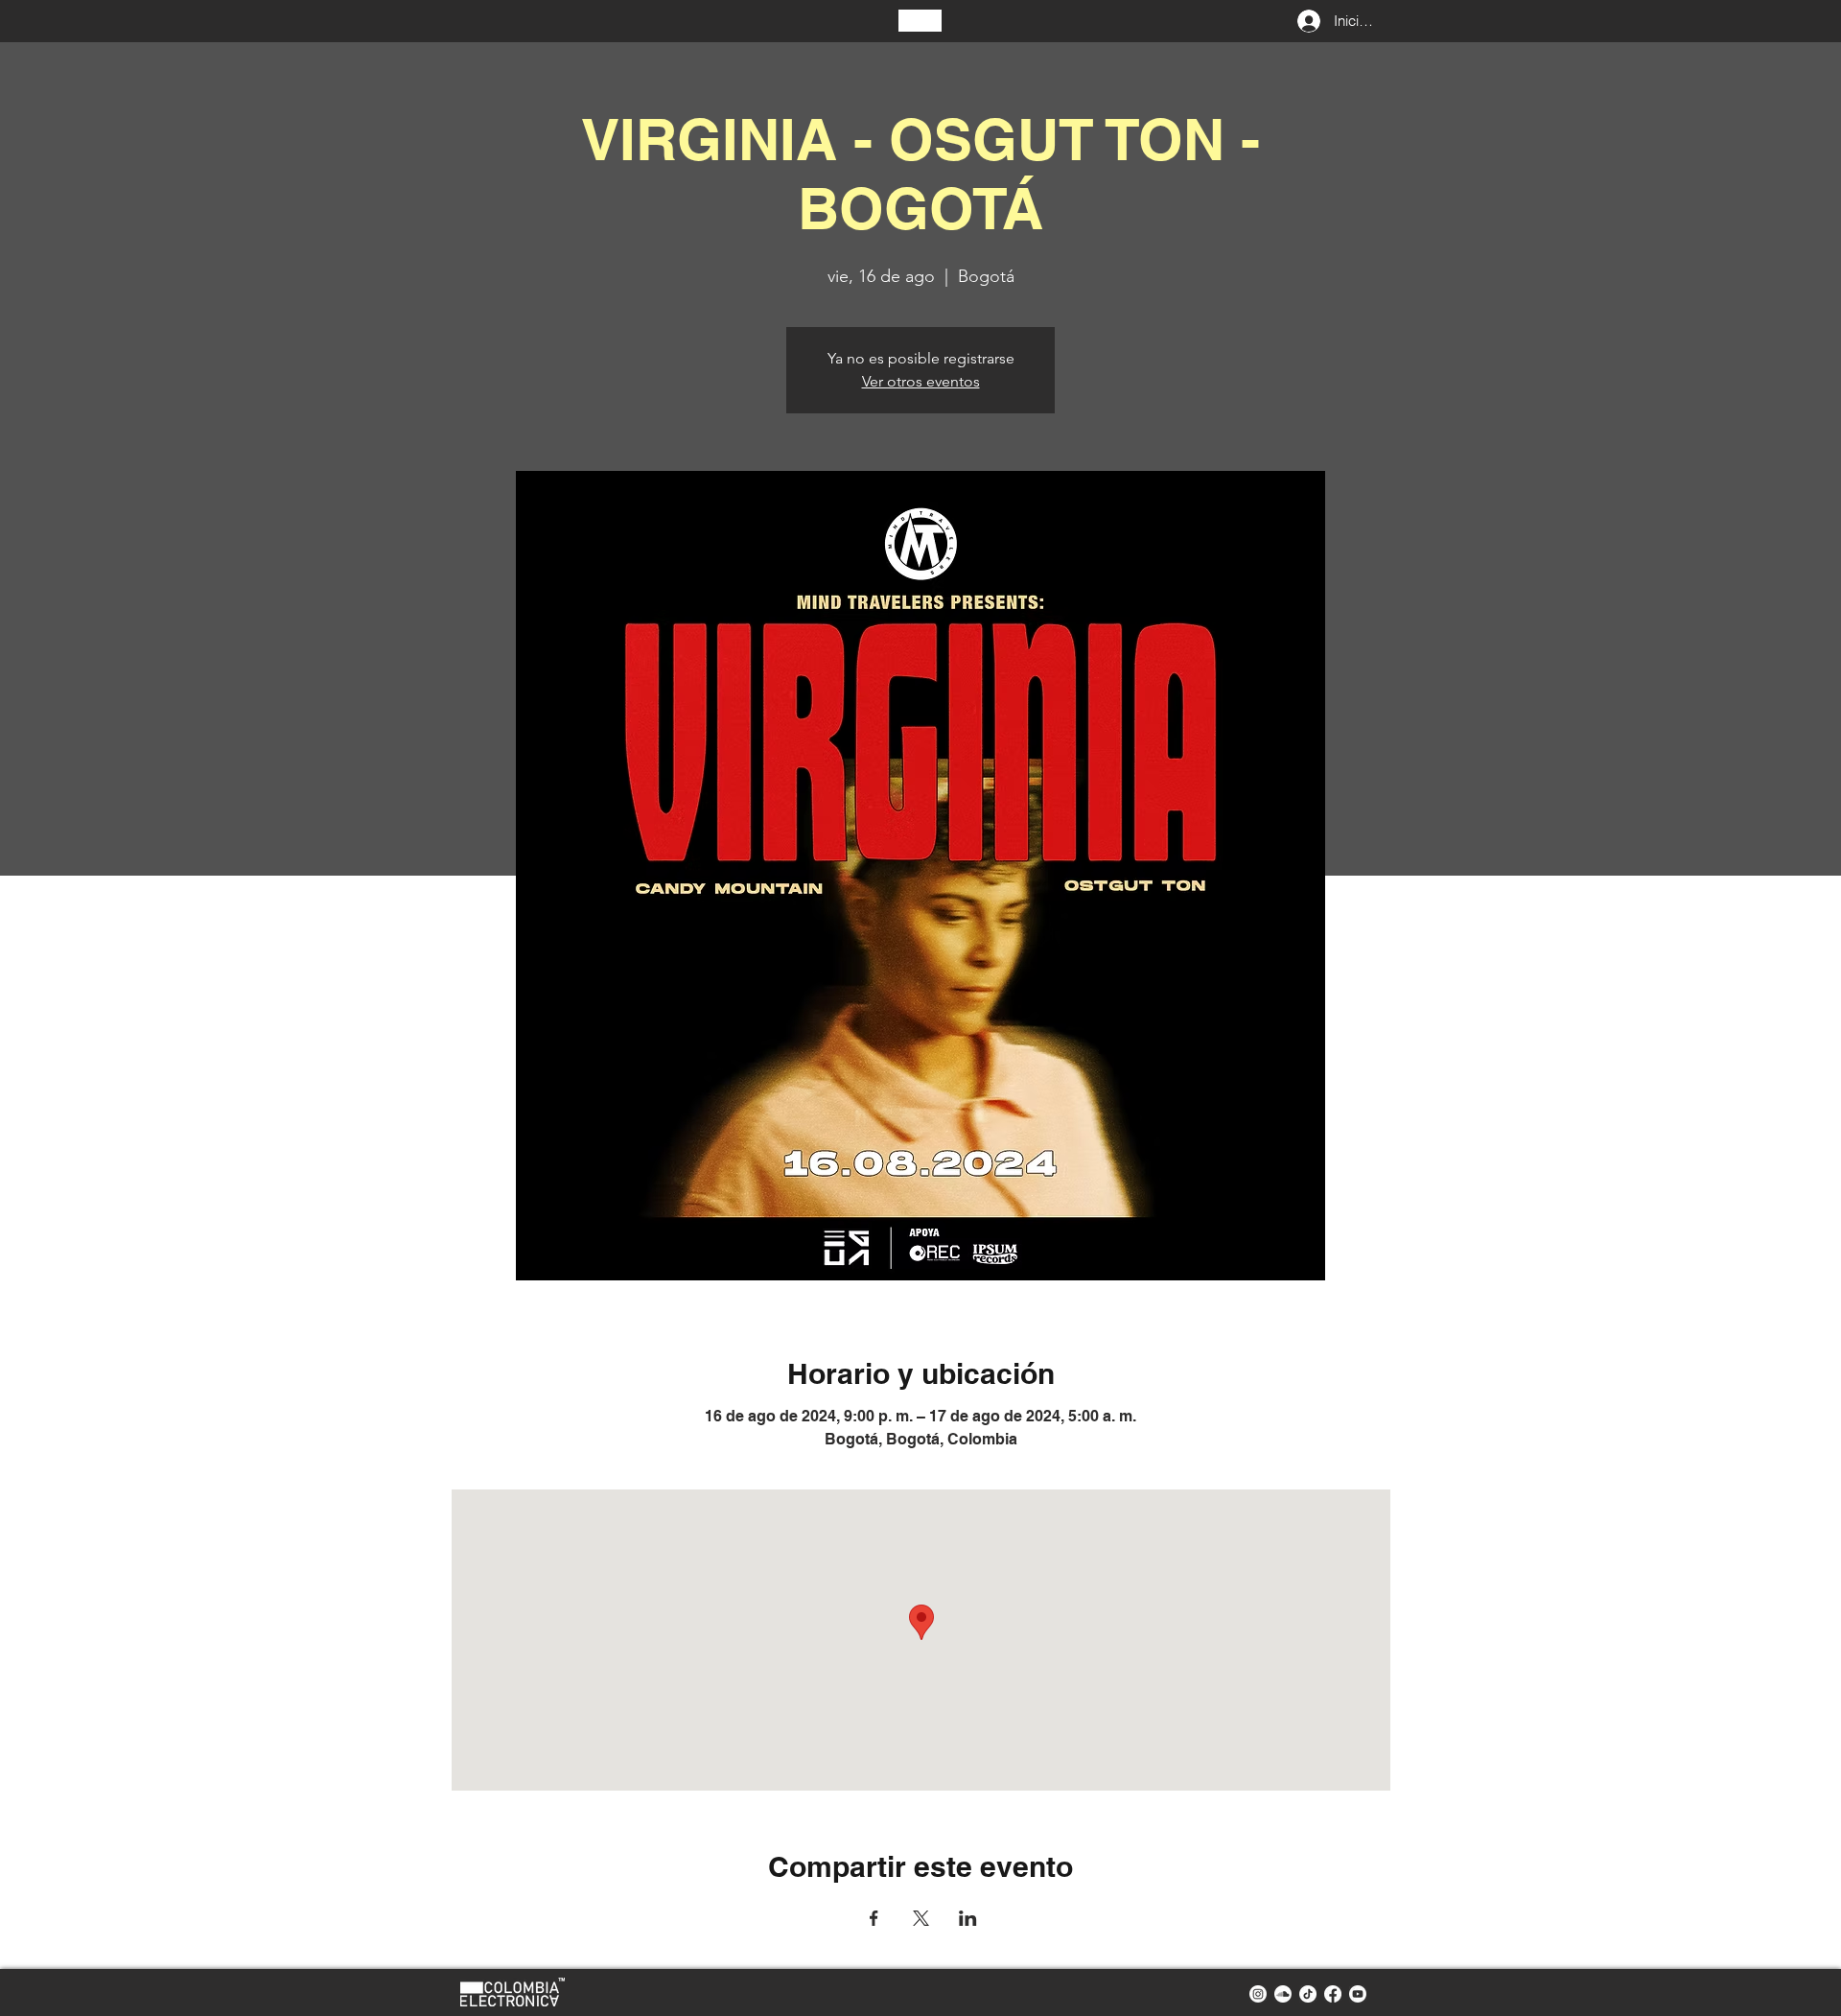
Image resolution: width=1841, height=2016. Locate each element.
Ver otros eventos (921, 381)
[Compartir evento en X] (921, 1918)
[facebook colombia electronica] (1333, 1994)
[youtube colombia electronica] (1358, 1994)
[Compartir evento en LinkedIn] (968, 1918)
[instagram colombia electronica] (1258, 1994)
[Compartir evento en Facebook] (874, 1918)
